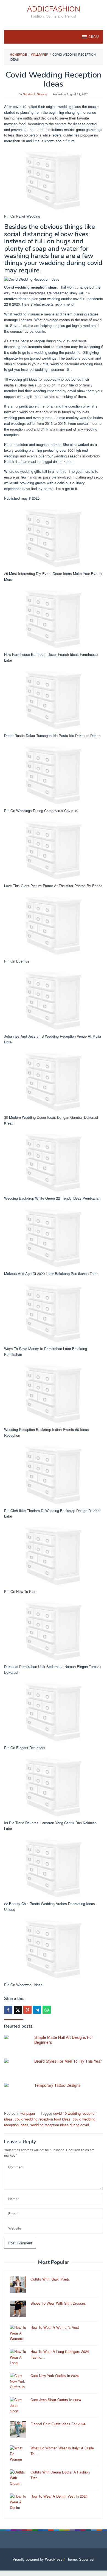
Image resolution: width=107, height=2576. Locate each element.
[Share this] (8, 2010)
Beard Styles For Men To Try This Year (68, 2061)
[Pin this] (27, 2010)
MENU (94, 37)
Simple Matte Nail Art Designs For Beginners (64, 2040)
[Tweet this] (18, 2010)
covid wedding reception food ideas (43, 2119)
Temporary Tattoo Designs (57, 2085)
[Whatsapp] (47, 2010)
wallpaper (28, 2113)
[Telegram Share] (37, 2010)
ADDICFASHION (54, 9)
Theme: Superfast (80, 2559)
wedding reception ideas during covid (60, 2125)
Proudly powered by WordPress (38, 2559)
